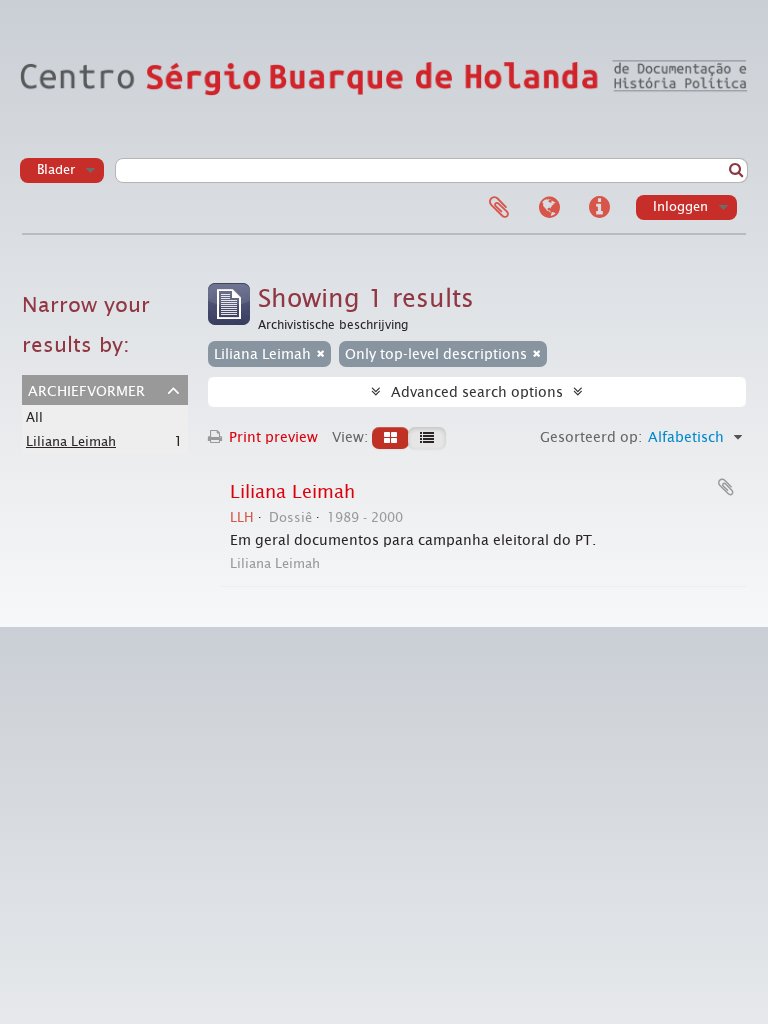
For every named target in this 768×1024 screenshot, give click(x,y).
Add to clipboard (726, 487)
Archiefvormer (86, 389)
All (34, 417)
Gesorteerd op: (591, 437)
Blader (56, 169)
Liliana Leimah (71, 441)
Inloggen (680, 206)
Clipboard (499, 208)
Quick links (599, 208)
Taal (549, 208)
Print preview (271, 437)
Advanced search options (477, 392)
